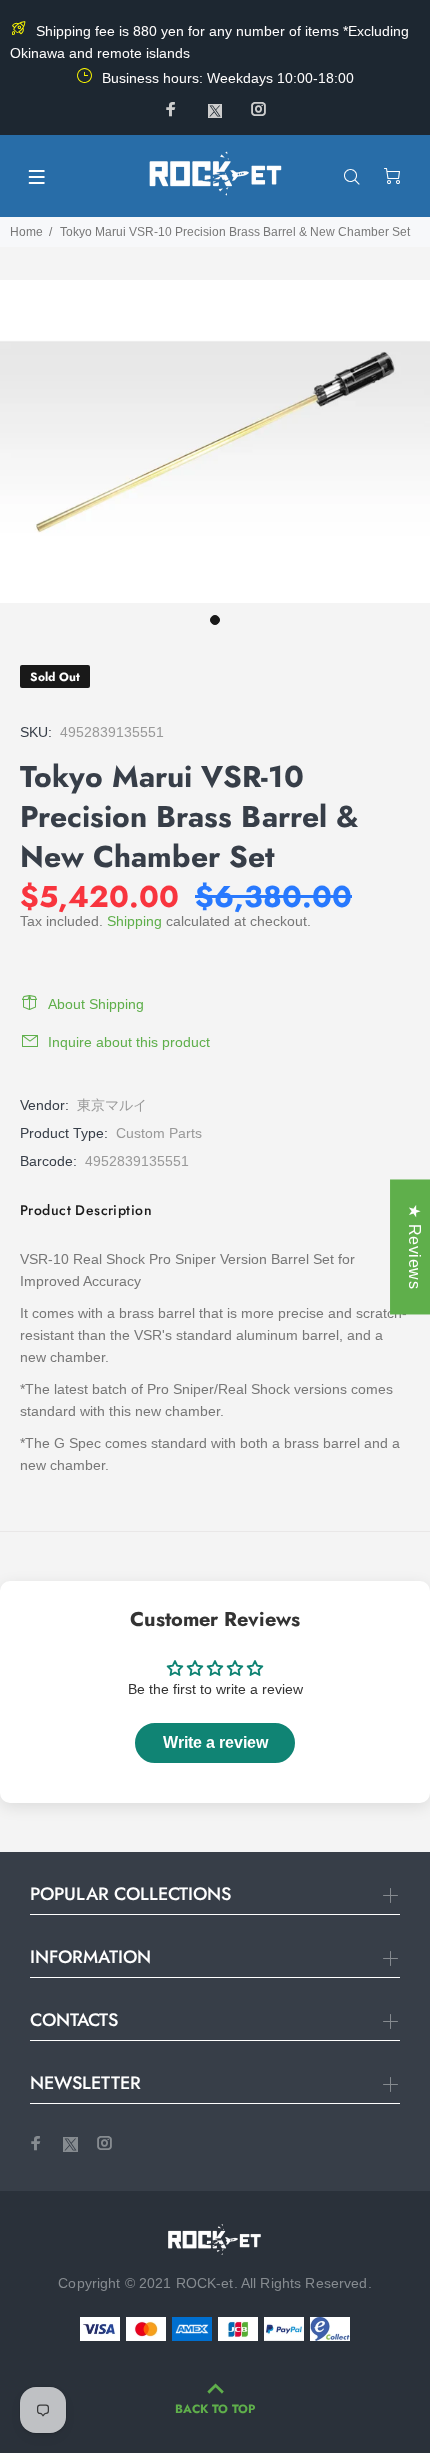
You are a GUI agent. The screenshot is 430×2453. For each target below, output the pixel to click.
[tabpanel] (215, 441)
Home (26, 232)
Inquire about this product (129, 1042)
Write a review (215, 1742)
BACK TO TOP (215, 2409)
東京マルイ (112, 1105)
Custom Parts (159, 1133)
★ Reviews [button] (414, 1246)
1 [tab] (215, 620)
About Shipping (96, 1004)
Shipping (134, 921)
